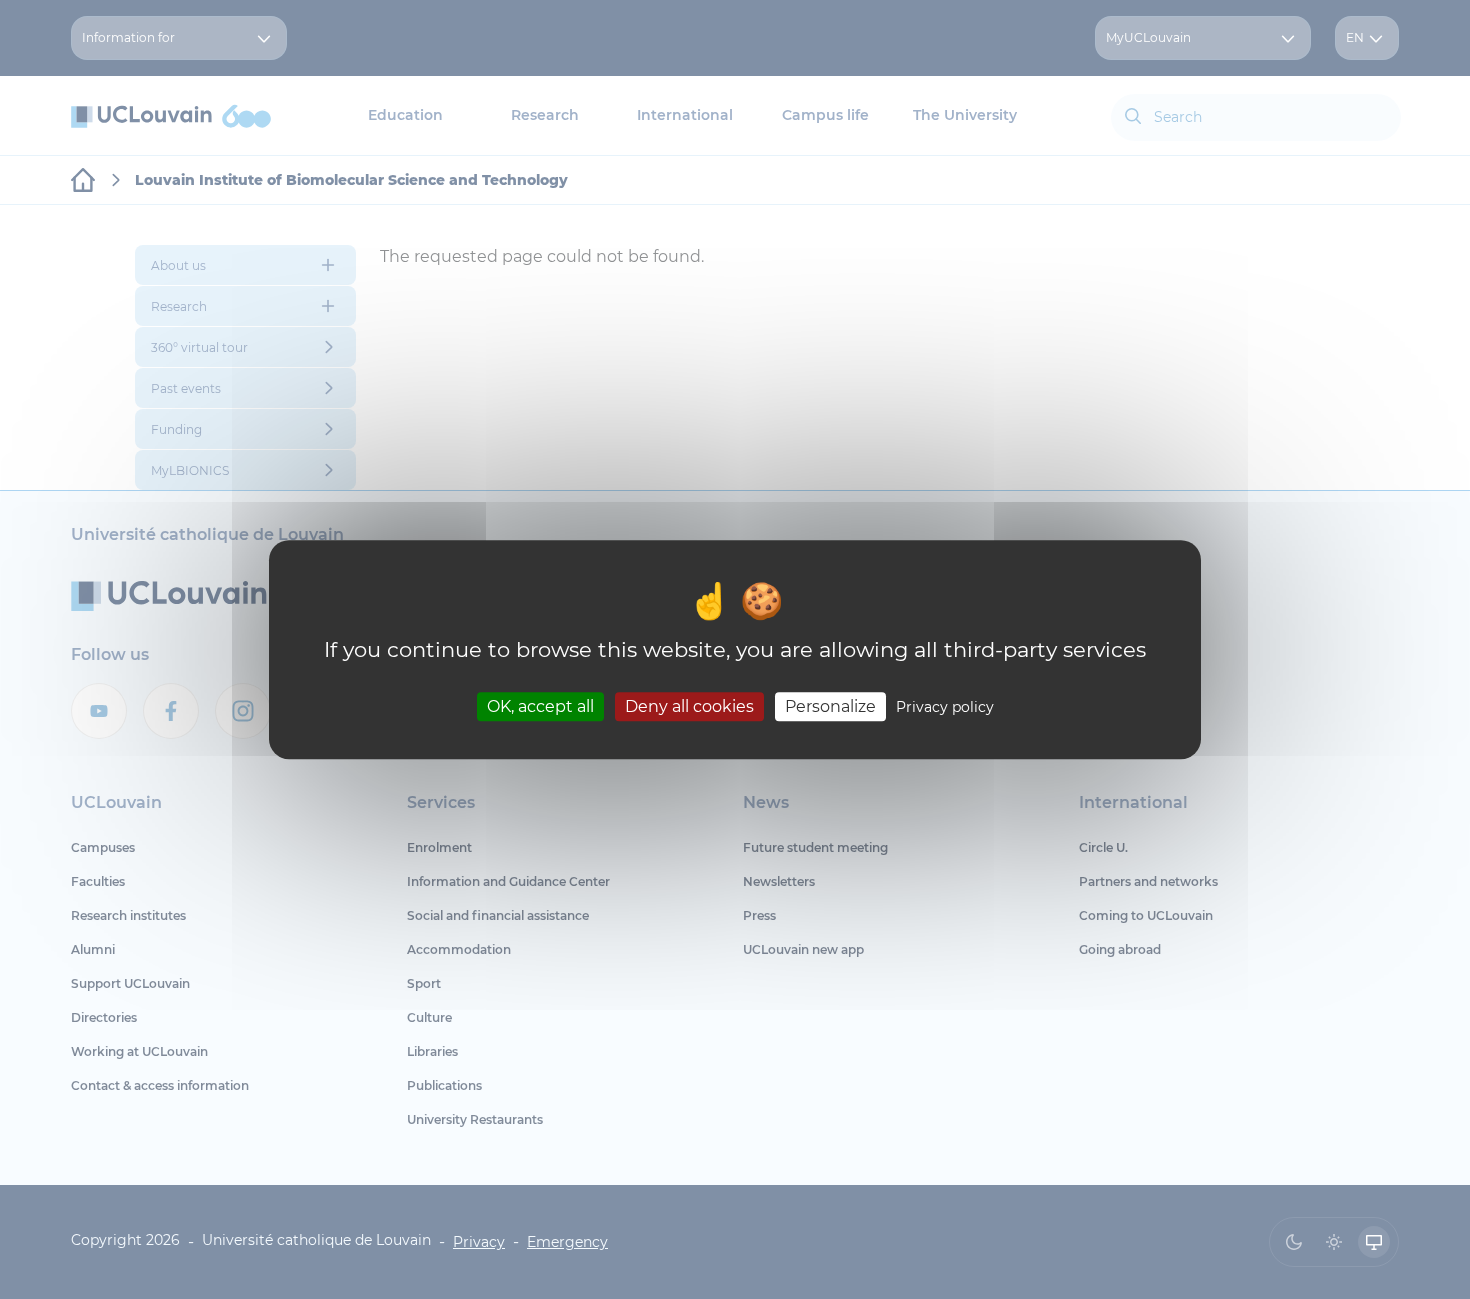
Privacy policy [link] (945, 707)
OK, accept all (540, 706)
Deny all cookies (689, 706)
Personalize (830, 706)
